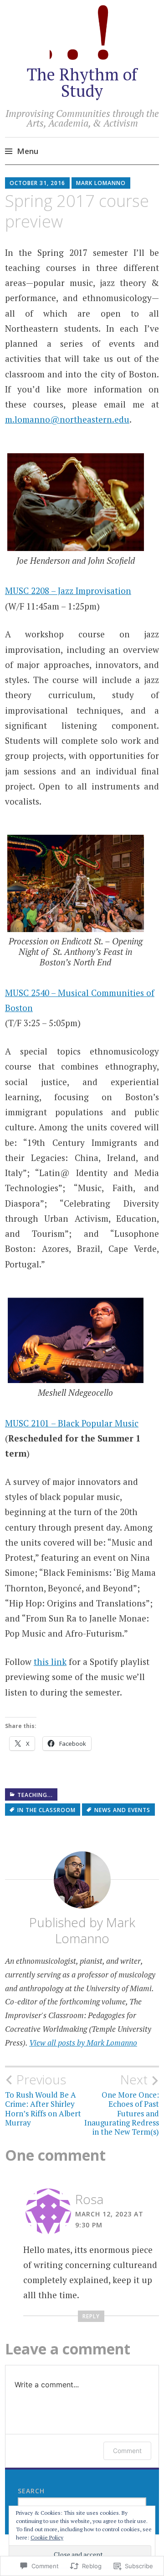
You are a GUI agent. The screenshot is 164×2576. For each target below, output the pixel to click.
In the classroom (46, 1810)
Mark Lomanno (101, 183)
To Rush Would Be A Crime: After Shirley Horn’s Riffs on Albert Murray (43, 2100)
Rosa (89, 2199)
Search (31, 2491)
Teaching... (35, 1795)
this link (50, 1662)
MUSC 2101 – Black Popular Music (72, 1423)
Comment (127, 2451)
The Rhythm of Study (82, 82)
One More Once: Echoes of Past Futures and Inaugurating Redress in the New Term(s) (122, 2104)
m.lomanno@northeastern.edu (67, 419)
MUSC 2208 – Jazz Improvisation (68, 591)
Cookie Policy (47, 2537)
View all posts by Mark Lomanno (83, 2043)
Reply (91, 2316)
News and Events (122, 1810)
